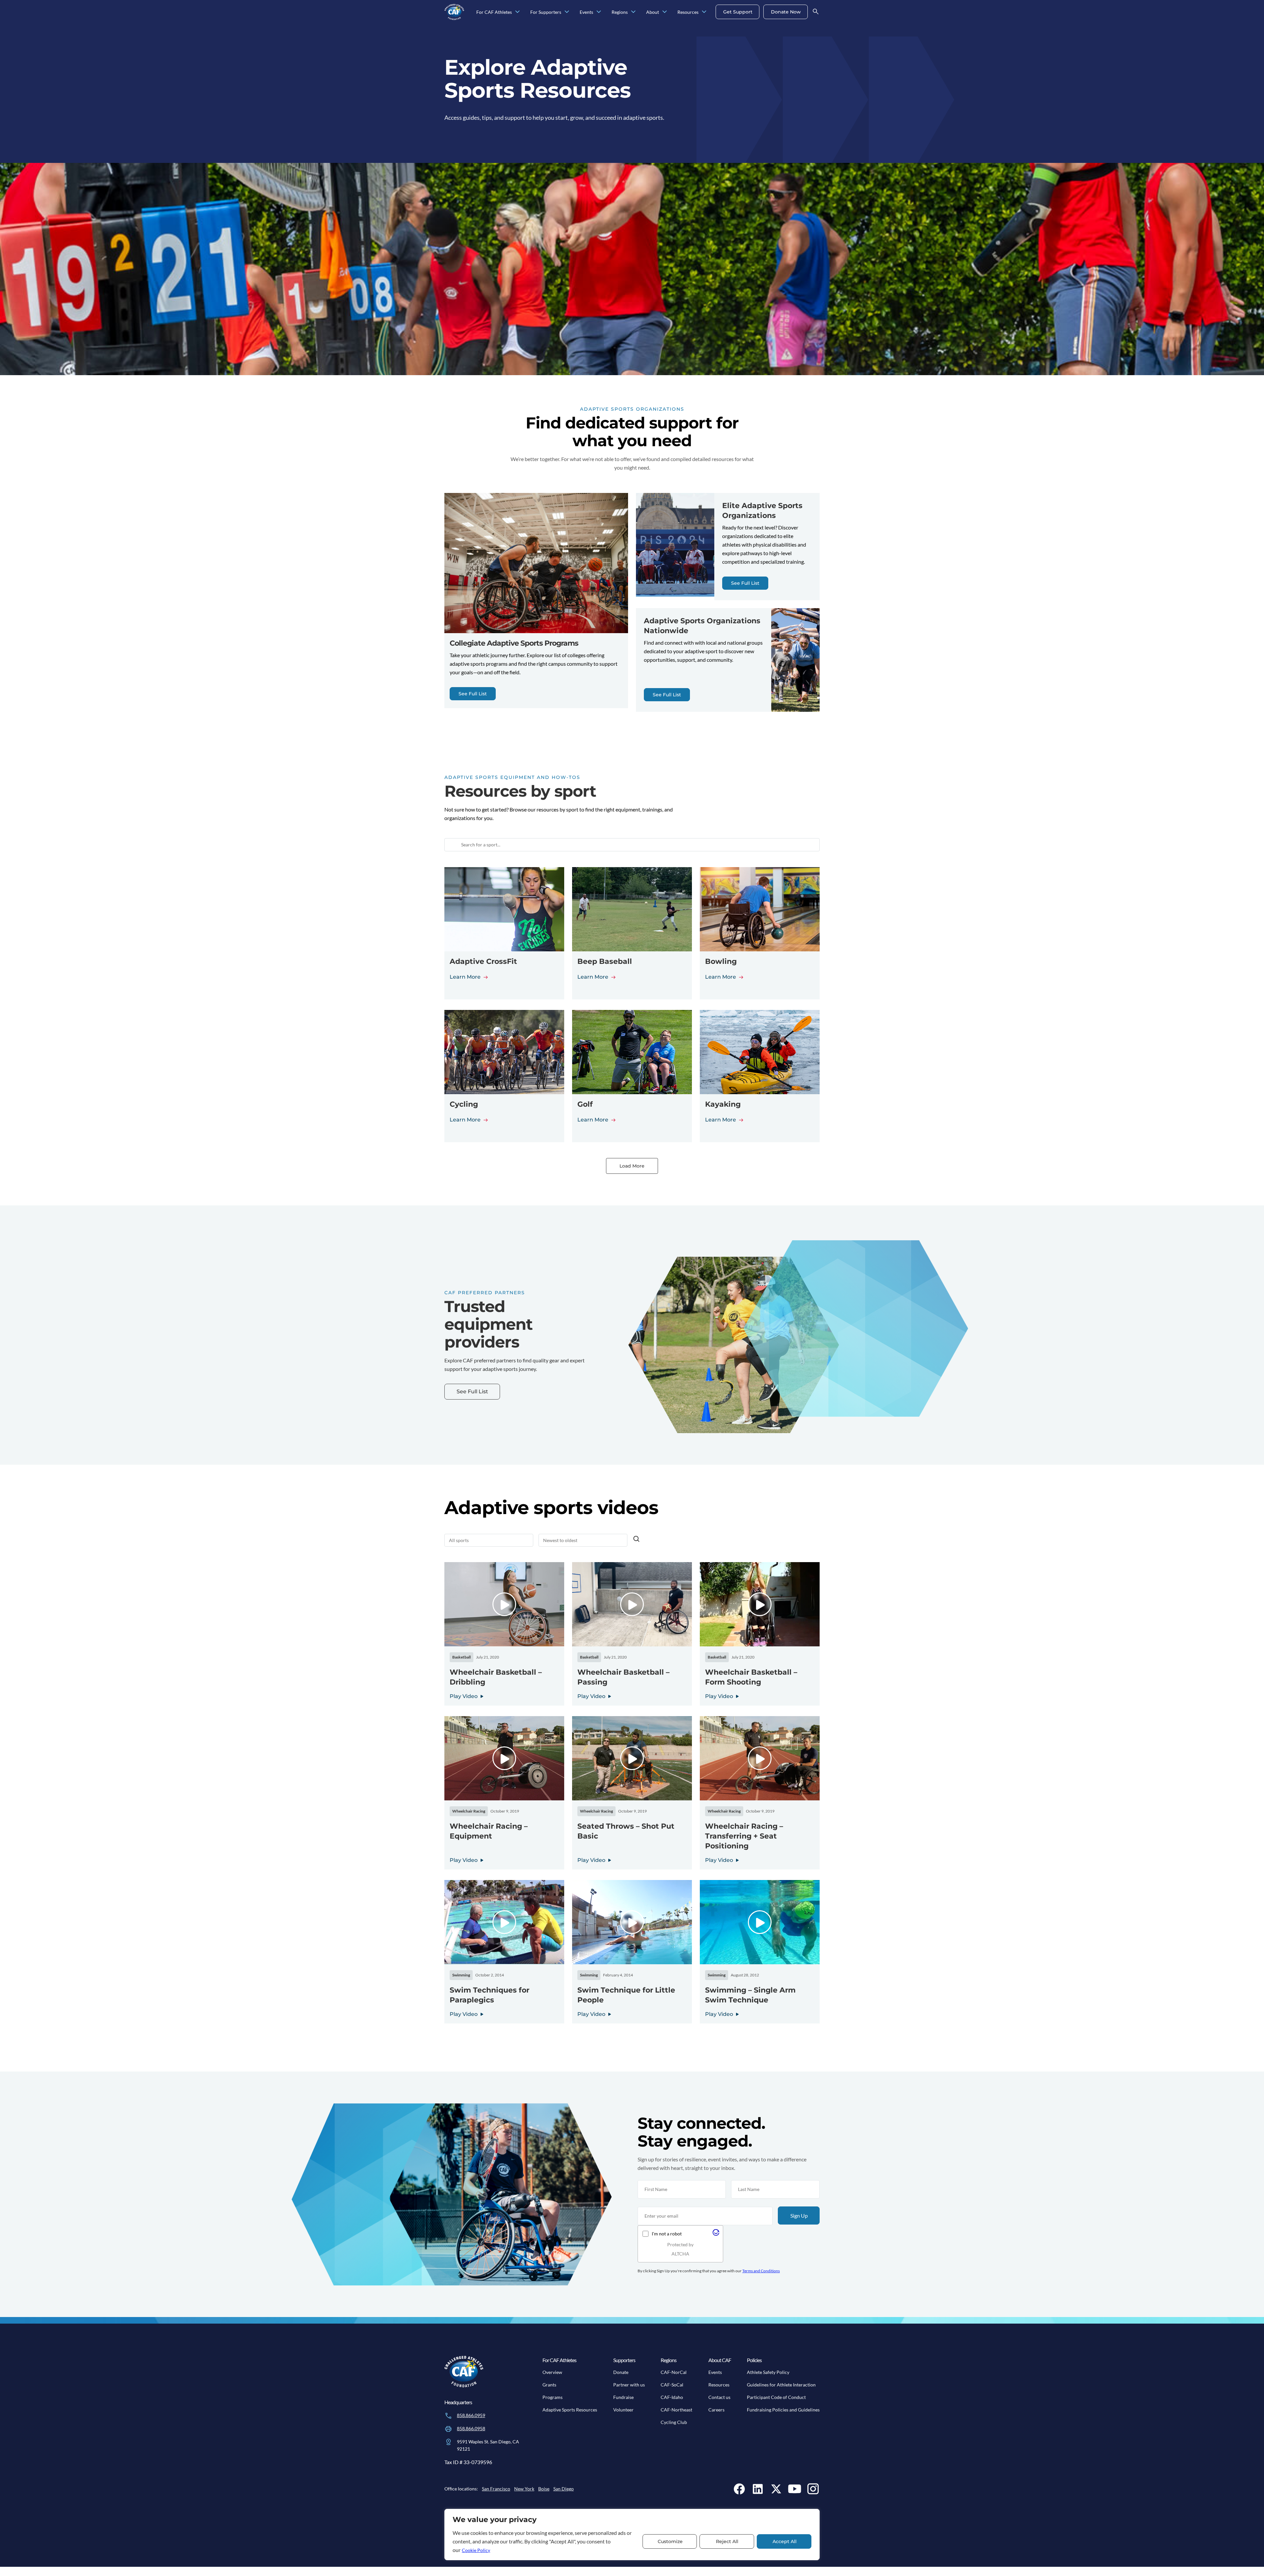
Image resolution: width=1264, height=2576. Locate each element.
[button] (504, 1604)
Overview (552, 2372)
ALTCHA (680, 2254)
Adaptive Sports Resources (570, 2410)
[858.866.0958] (448, 2429)
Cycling (464, 1104)
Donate (621, 2372)
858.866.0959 (471, 2415)
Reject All (727, 2541)
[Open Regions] (633, 12)
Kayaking (723, 1104)
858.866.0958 (471, 2428)
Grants (549, 2385)
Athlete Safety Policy (768, 2372)
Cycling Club (674, 2422)
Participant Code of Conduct (776, 2397)
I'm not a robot (667, 2234)
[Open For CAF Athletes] (517, 12)
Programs (553, 2397)
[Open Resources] (704, 12)
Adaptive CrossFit (483, 961)
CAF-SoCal (672, 2385)
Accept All (785, 2541)
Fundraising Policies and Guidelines (783, 2410)
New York (524, 2489)
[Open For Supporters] (567, 12)
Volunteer (623, 2410)
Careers (716, 2410)
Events (715, 2372)
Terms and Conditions (761, 2271)
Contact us (719, 2397)
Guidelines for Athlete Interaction (781, 2385)
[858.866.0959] (448, 2416)
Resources (719, 2385)
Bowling (721, 961)
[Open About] (665, 12)
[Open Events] (599, 12)
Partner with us (629, 2385)
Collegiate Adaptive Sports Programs (514, 643)
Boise (544, 2489)
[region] (632, 2535)
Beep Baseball (605, 961)
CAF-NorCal (674, 2372)
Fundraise (623, 2397)
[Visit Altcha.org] (716, 2234)
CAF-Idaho (672, 2397)
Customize (670, 2541)
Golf (585, 1104)
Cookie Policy (476, 2550)
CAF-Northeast (676, 2410)
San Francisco (496, 2489)
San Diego (564, 2489)
